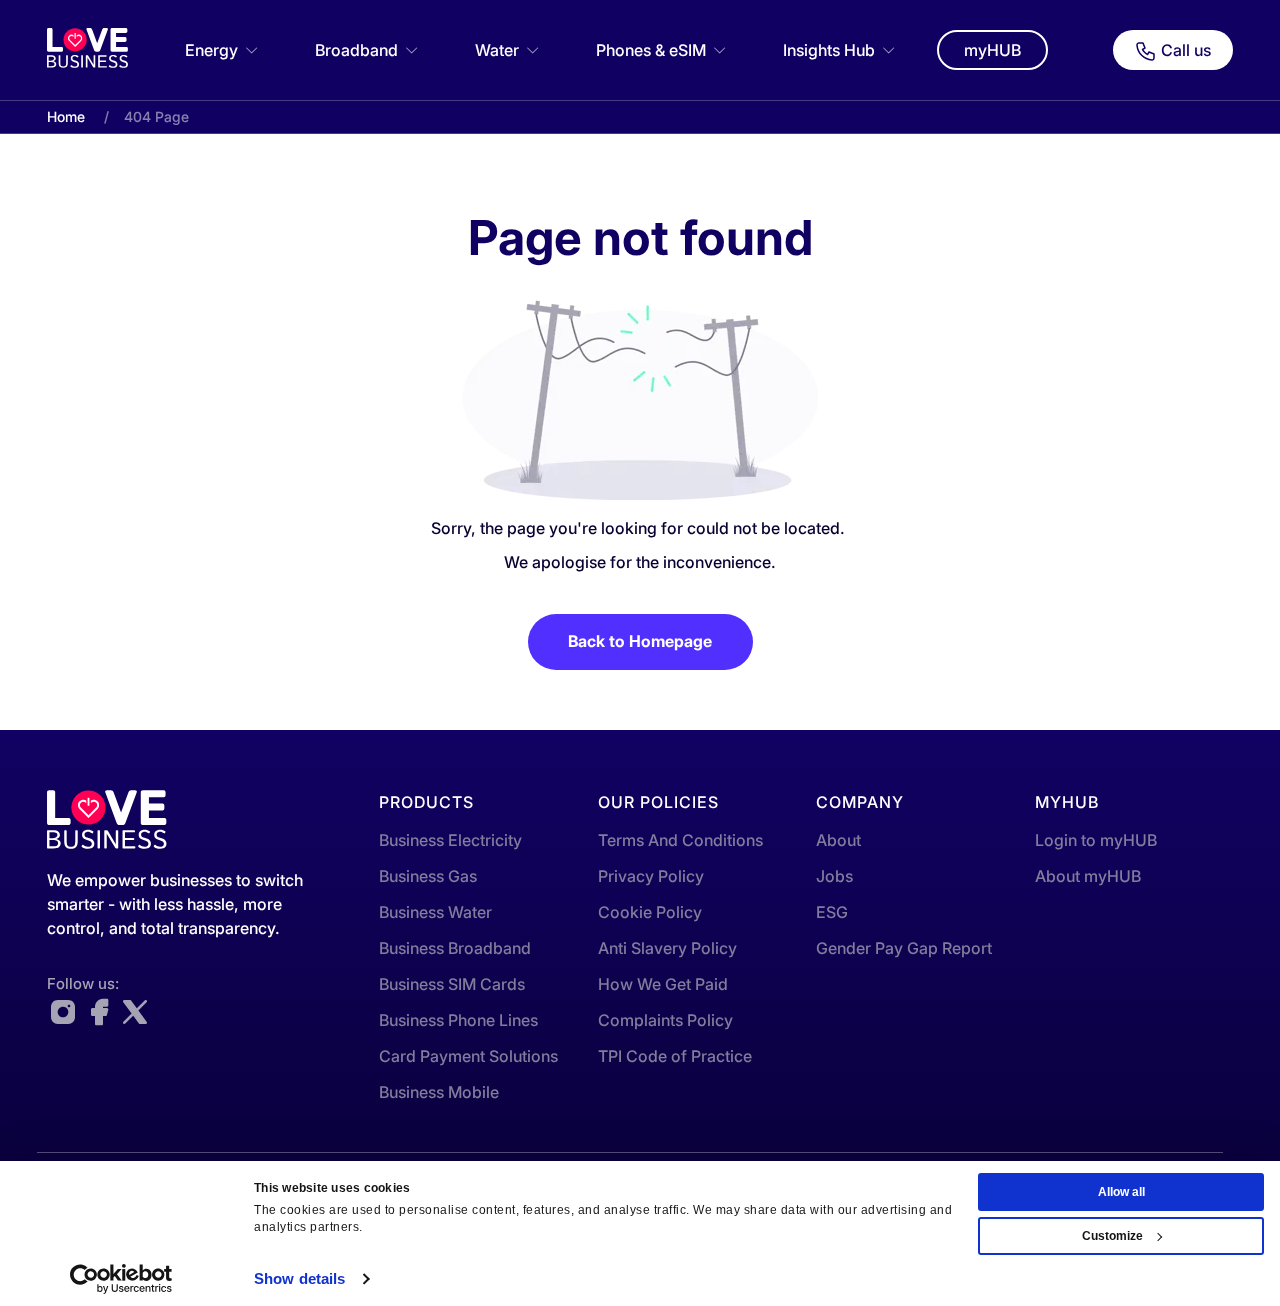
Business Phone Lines (458, 1020)
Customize (1112, 1236)
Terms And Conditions (680, 840)
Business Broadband (455, 948)
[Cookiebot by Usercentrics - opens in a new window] (121, 1279)
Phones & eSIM (651, 50)
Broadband (356, 50)
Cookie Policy (650, 912)
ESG (832, 912)
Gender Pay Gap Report (904, 948)
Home (66, 117)
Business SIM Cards (452, 984)
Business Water (435, 912)
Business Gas (428, 876)
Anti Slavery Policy (667, 948)
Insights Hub (829, 50)
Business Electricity (450, 840)
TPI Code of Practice (675, 1056)
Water (497, 50)
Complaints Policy (665, 1020)
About (838, 840)
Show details (299, 1278)
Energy (211, 50)
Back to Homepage (640, 641)
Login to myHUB (1096, 840)
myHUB (992, 50)
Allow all (1121, 1192)
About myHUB (1088, 876)
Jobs (834, 876)
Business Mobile (439, 1092)
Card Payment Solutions (468, 1056)
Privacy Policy (651, 876)
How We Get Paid (663, 984)
